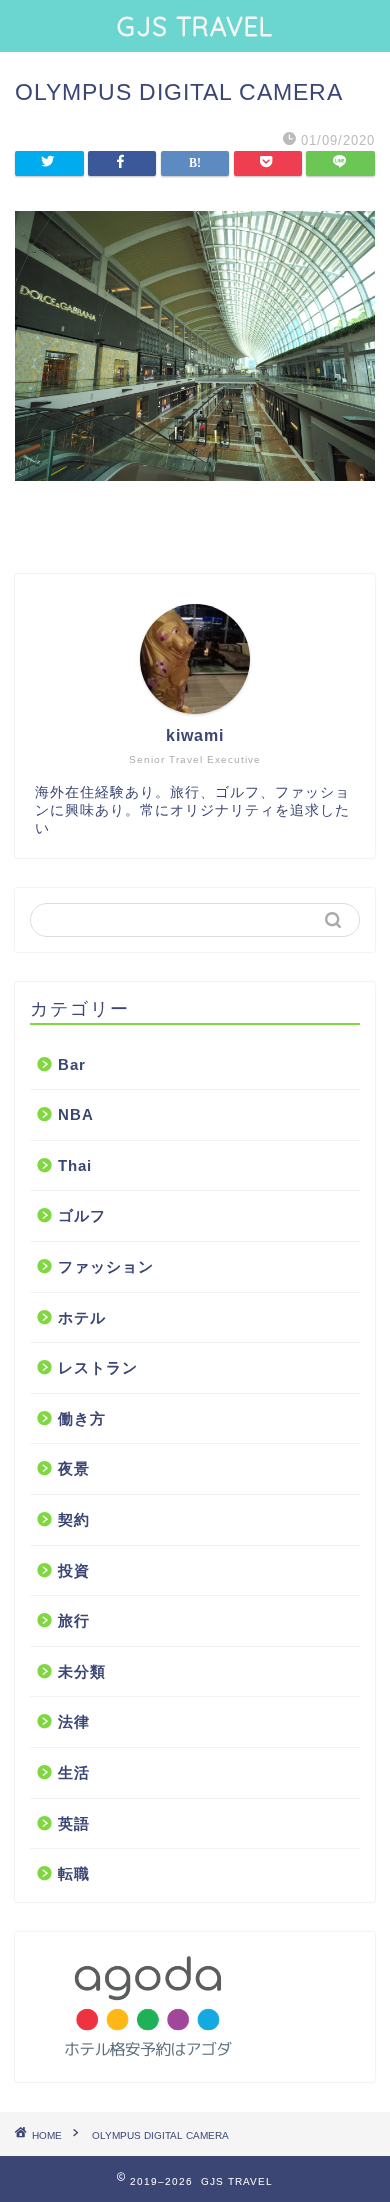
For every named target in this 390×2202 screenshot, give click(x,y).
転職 (74, 1873)
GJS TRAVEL (195, 26)
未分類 (82, 1671)
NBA (76, 1114)
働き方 (82, 1418)
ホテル (82, 1317)
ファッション (106, 1266)
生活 (74, 1772)
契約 (74, 1519)
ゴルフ (82, 1215)
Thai (75, 1165)
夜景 (74, 1468)
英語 (74, 1823)
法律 (74, 1721)
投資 (74, 1570)
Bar (72, 1064)
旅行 (74, 1620)
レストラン (98, 1367)
